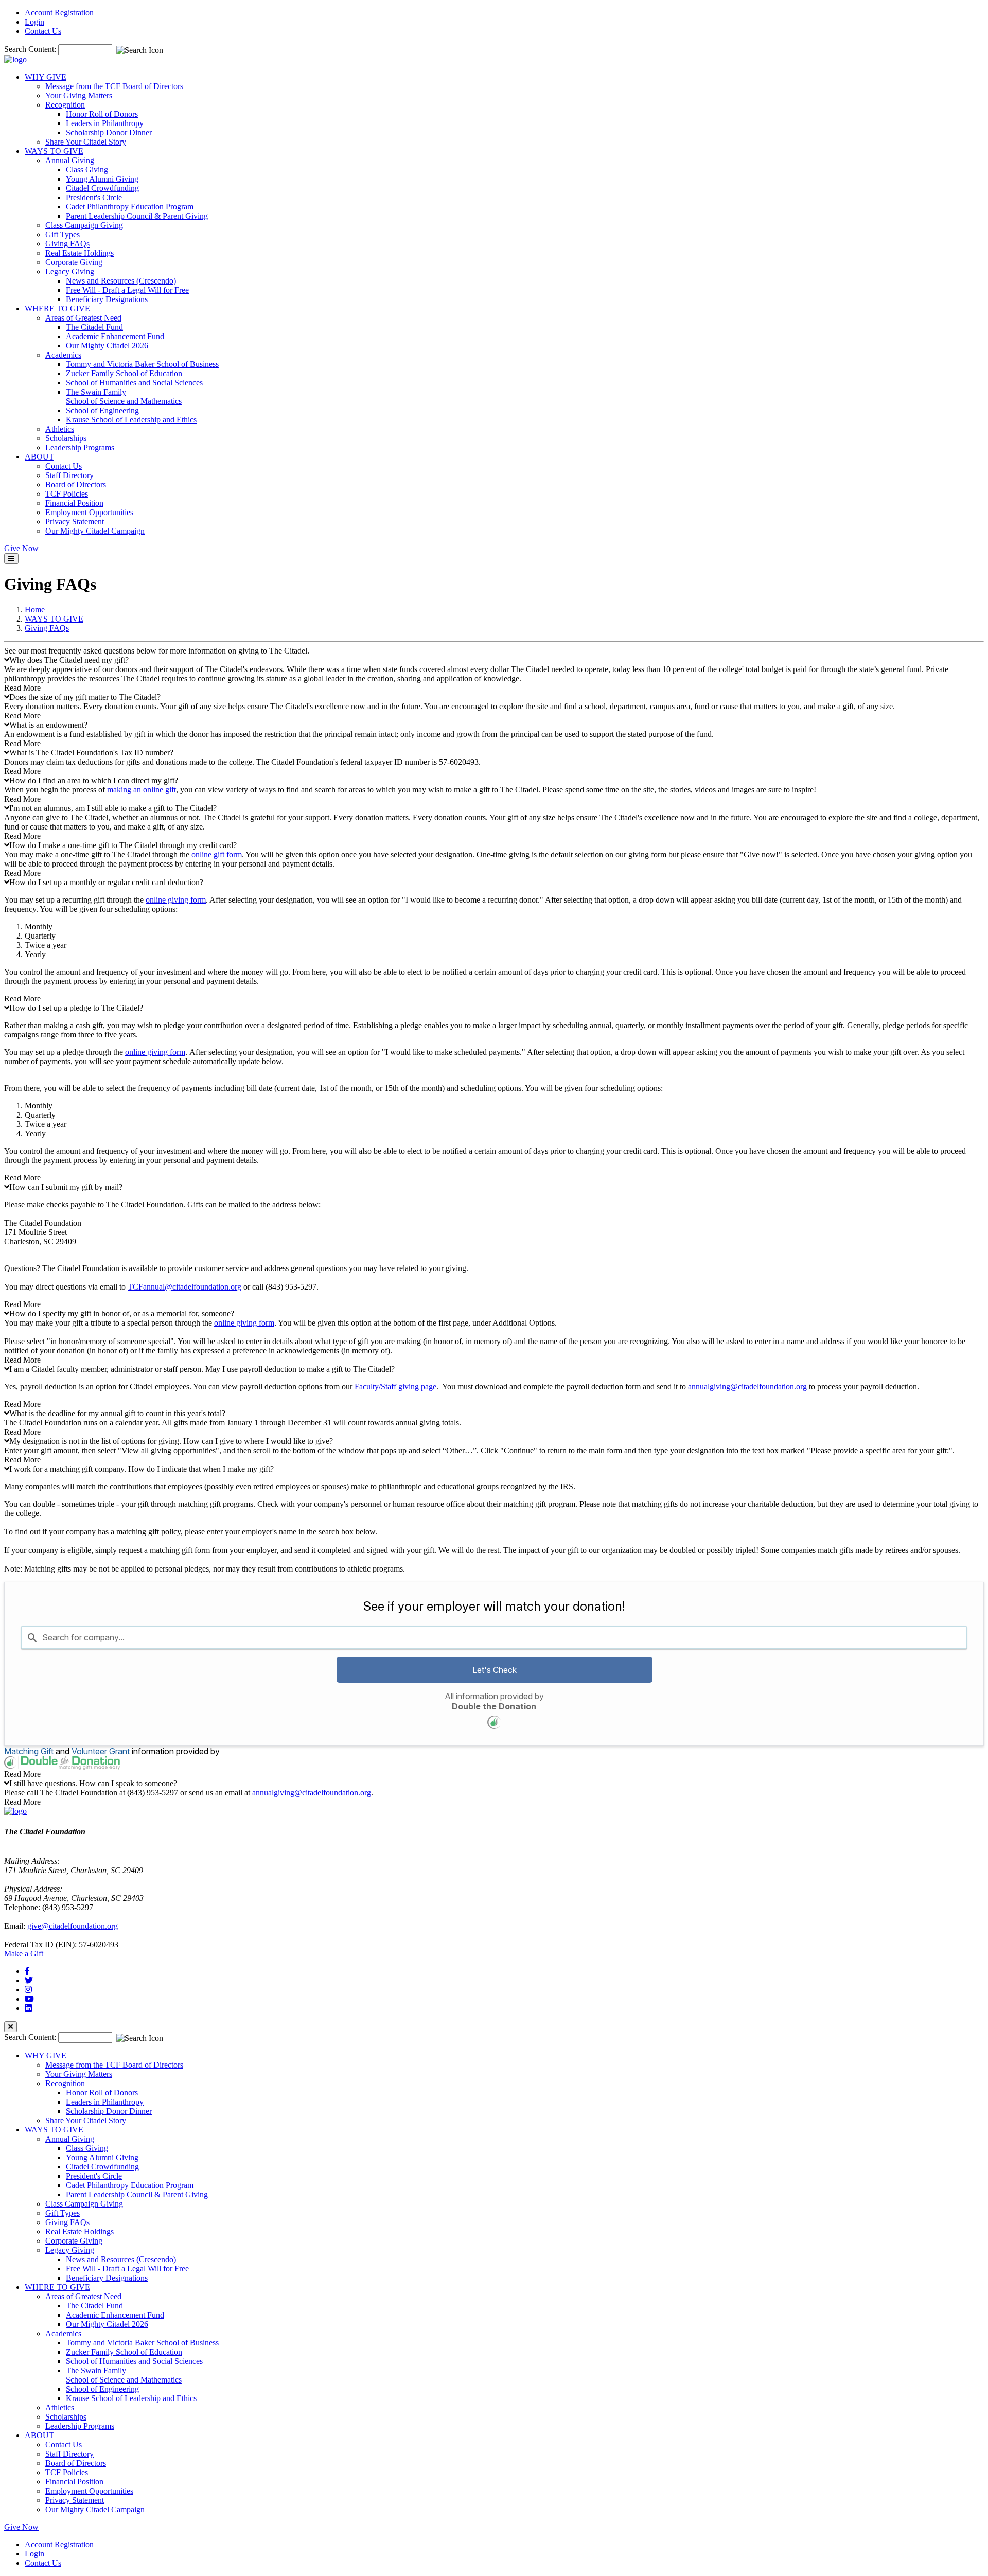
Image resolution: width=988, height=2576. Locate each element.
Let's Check (495, 1670)
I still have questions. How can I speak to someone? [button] (93, 1783)
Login (34, 22)
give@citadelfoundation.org (73, 1926)
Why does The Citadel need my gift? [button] (69, 660)
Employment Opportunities (89, 512)
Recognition (65, 105)
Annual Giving (70, 160)
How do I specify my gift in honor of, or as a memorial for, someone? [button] (122, 1313)
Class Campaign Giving (84, 225)
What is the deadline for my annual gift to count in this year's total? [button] (117, 1413)
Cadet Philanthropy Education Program (130, 207)
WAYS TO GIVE (54, 151)
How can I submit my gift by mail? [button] (66, 1187)
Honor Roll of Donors (102, 114)
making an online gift (142, 790)
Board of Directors (76, 484)
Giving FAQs (67, 244)
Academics (63, 355)
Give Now (21, 548)
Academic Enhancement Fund (115, 336)
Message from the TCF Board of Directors (114, 86)
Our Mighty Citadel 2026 (107, 346)
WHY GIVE (46, 77)
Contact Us (43, 31)
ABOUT (39, 457)
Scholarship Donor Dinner (109, 133)
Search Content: (31, 49)
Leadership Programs (80, 447)
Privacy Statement (75, 522)
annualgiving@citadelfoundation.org (747, 1387)
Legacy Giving (70, 271)
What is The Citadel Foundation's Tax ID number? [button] (91, 753)
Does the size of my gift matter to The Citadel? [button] (85, 697)
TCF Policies (67, 494)
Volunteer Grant (101, 1751)
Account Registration (59, 13)
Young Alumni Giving (102, 179)
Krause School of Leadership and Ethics (131, 420)
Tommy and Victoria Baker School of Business (142, 364)
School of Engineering (102, 410)
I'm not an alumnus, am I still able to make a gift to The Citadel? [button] (113, 808)
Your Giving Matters (79, 95)
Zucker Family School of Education (124, 373)
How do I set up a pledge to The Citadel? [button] (76, 1008)
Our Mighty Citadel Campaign (95, 531)
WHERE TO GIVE (57, 308)
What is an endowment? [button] (48, 725)
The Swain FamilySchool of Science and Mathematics (124, 396)
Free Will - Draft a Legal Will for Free (127, 290)
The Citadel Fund (94, 327)
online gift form (217, 854)
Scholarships (66, 438)
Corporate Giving (74, 262)
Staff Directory (69, 475)
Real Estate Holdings (80, 253)
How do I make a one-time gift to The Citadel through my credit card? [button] (123, 845)
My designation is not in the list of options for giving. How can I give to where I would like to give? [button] (171, 1441)
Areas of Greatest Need (83, 318)
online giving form (176, 900)
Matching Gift (29, 1751)
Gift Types (63, 234)
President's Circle (94, 197)
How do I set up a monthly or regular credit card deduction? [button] (106, 882)
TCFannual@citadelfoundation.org (184, 1287)
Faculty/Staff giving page (395, 1387)
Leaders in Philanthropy (105, 123)
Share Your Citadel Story (86, 142)
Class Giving (87, 170)
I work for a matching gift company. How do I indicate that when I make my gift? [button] (142, 1469)
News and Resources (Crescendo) (121, 281)
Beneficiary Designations (107, 299)
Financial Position (74, 503)
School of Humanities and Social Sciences (134, 383)
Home (35, 610)
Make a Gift (24, 1954)
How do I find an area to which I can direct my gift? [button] (94, 780)
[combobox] (494, 1637)
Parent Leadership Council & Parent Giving (137, 216)
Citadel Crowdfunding (102, 188)
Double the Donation (494, 1706)
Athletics (60, 429)
